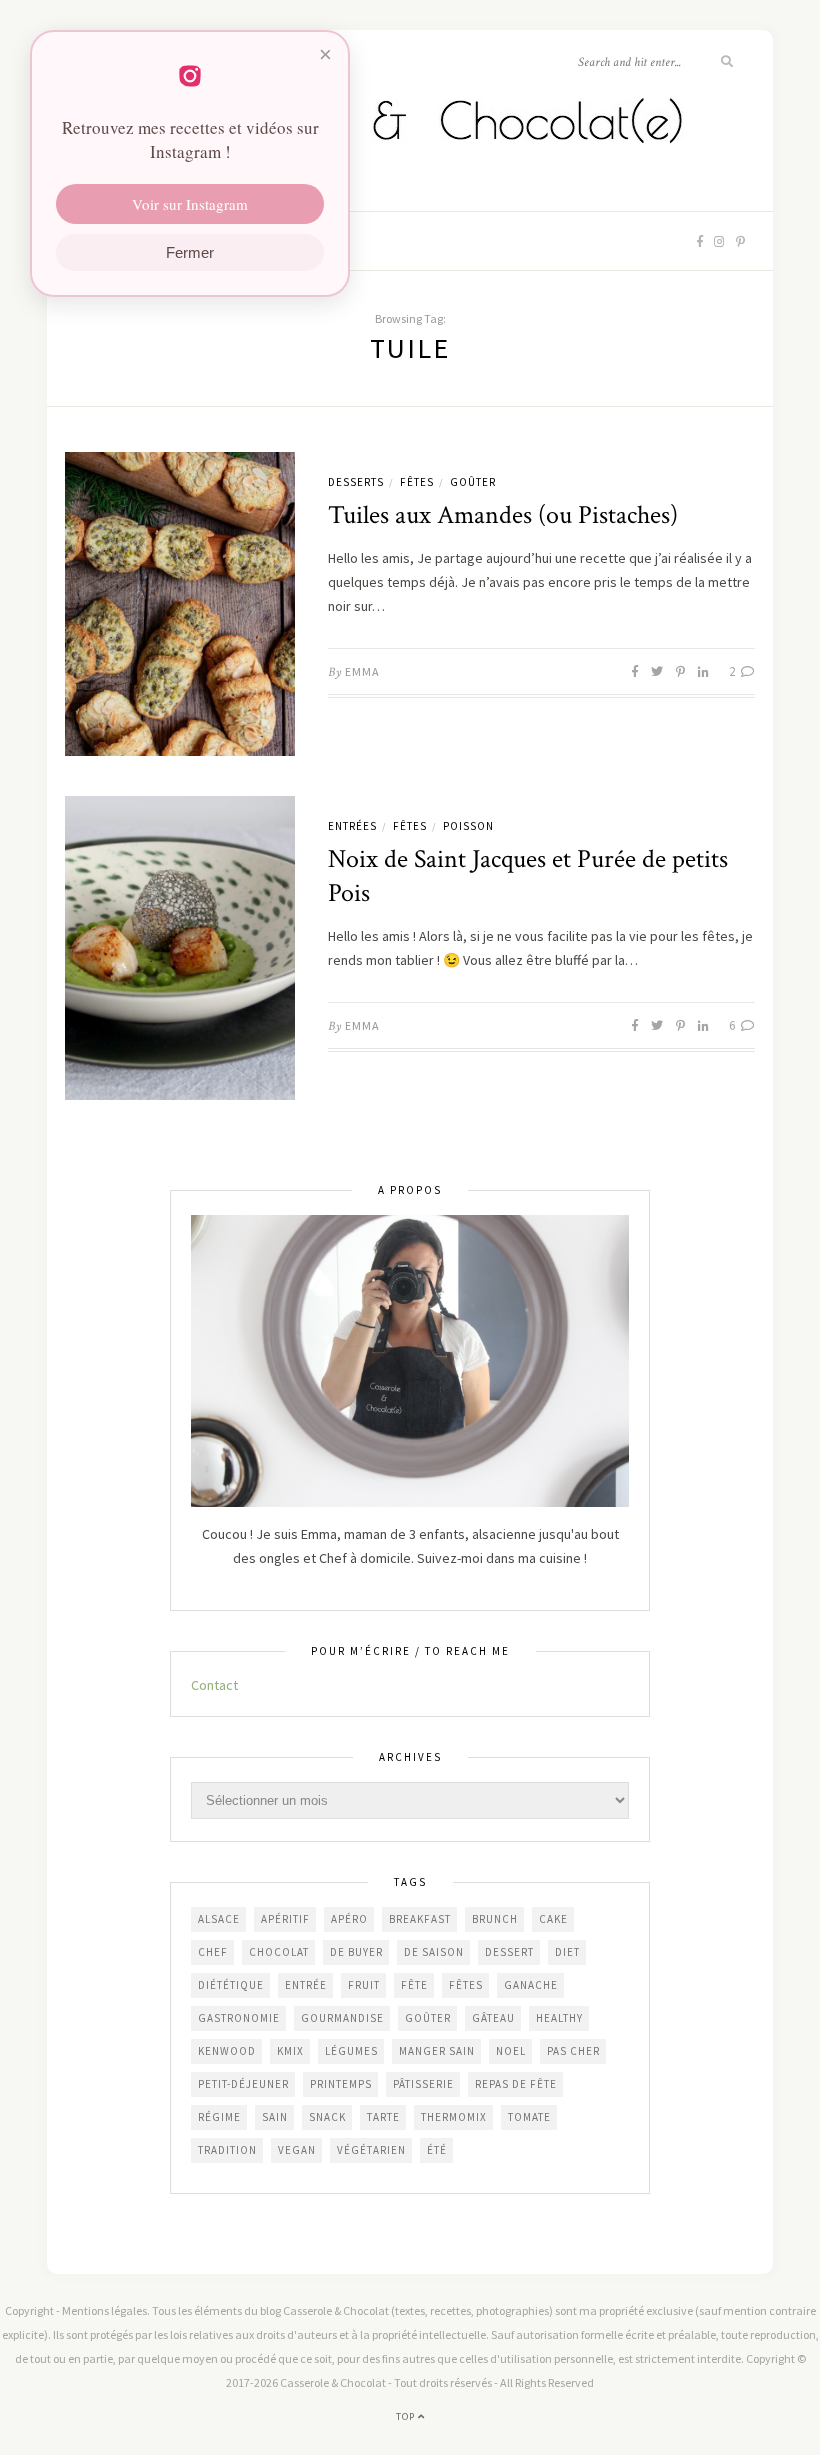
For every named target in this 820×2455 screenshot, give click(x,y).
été (437, 2150)
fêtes (466, 1985)
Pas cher (573, 2051)
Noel (511, 2051)
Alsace (219, 1919)
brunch (495, 1919)
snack (327, 2117)
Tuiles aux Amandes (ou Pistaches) (503, 515)
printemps (341, 2084)
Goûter (473, 482)
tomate (529, 2117)
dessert (509, 1952)
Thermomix (454, 2117)
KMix (290, 2051)
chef (213, 1952)
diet (567, 1952)
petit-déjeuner (243, 2084)
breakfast (420, 1919)
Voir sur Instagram (190, 204)
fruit (364, 1985)
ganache (531, 1985)
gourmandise (342, 2018)
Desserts (356, 482)
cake (553, 1919)
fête (414, 1985)
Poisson (468, 826)
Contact (214, 1685)
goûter (428, 2018)
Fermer (190, 252)
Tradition (227, 2150)
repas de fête (516, 2084)
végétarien (371, 2150)
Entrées (352, 826)
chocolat (279, 1952)
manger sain (437, 2051)
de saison (434, 1952)
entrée (306, 1985)
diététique (231, 1985)
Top (407, 2416)
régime (219, 2117)
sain (275, 2117)
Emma (362, 671)
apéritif (285, 1919)
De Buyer (356, 1952)
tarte (383, 2117)
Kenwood (227, 2051)
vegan (297, 2150)
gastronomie (239, 2018)
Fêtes (417, 482)
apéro (349, 1919)
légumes (351, 2051)
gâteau (493, 2018)
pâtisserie (423, 2084)
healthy (559, 2018)
